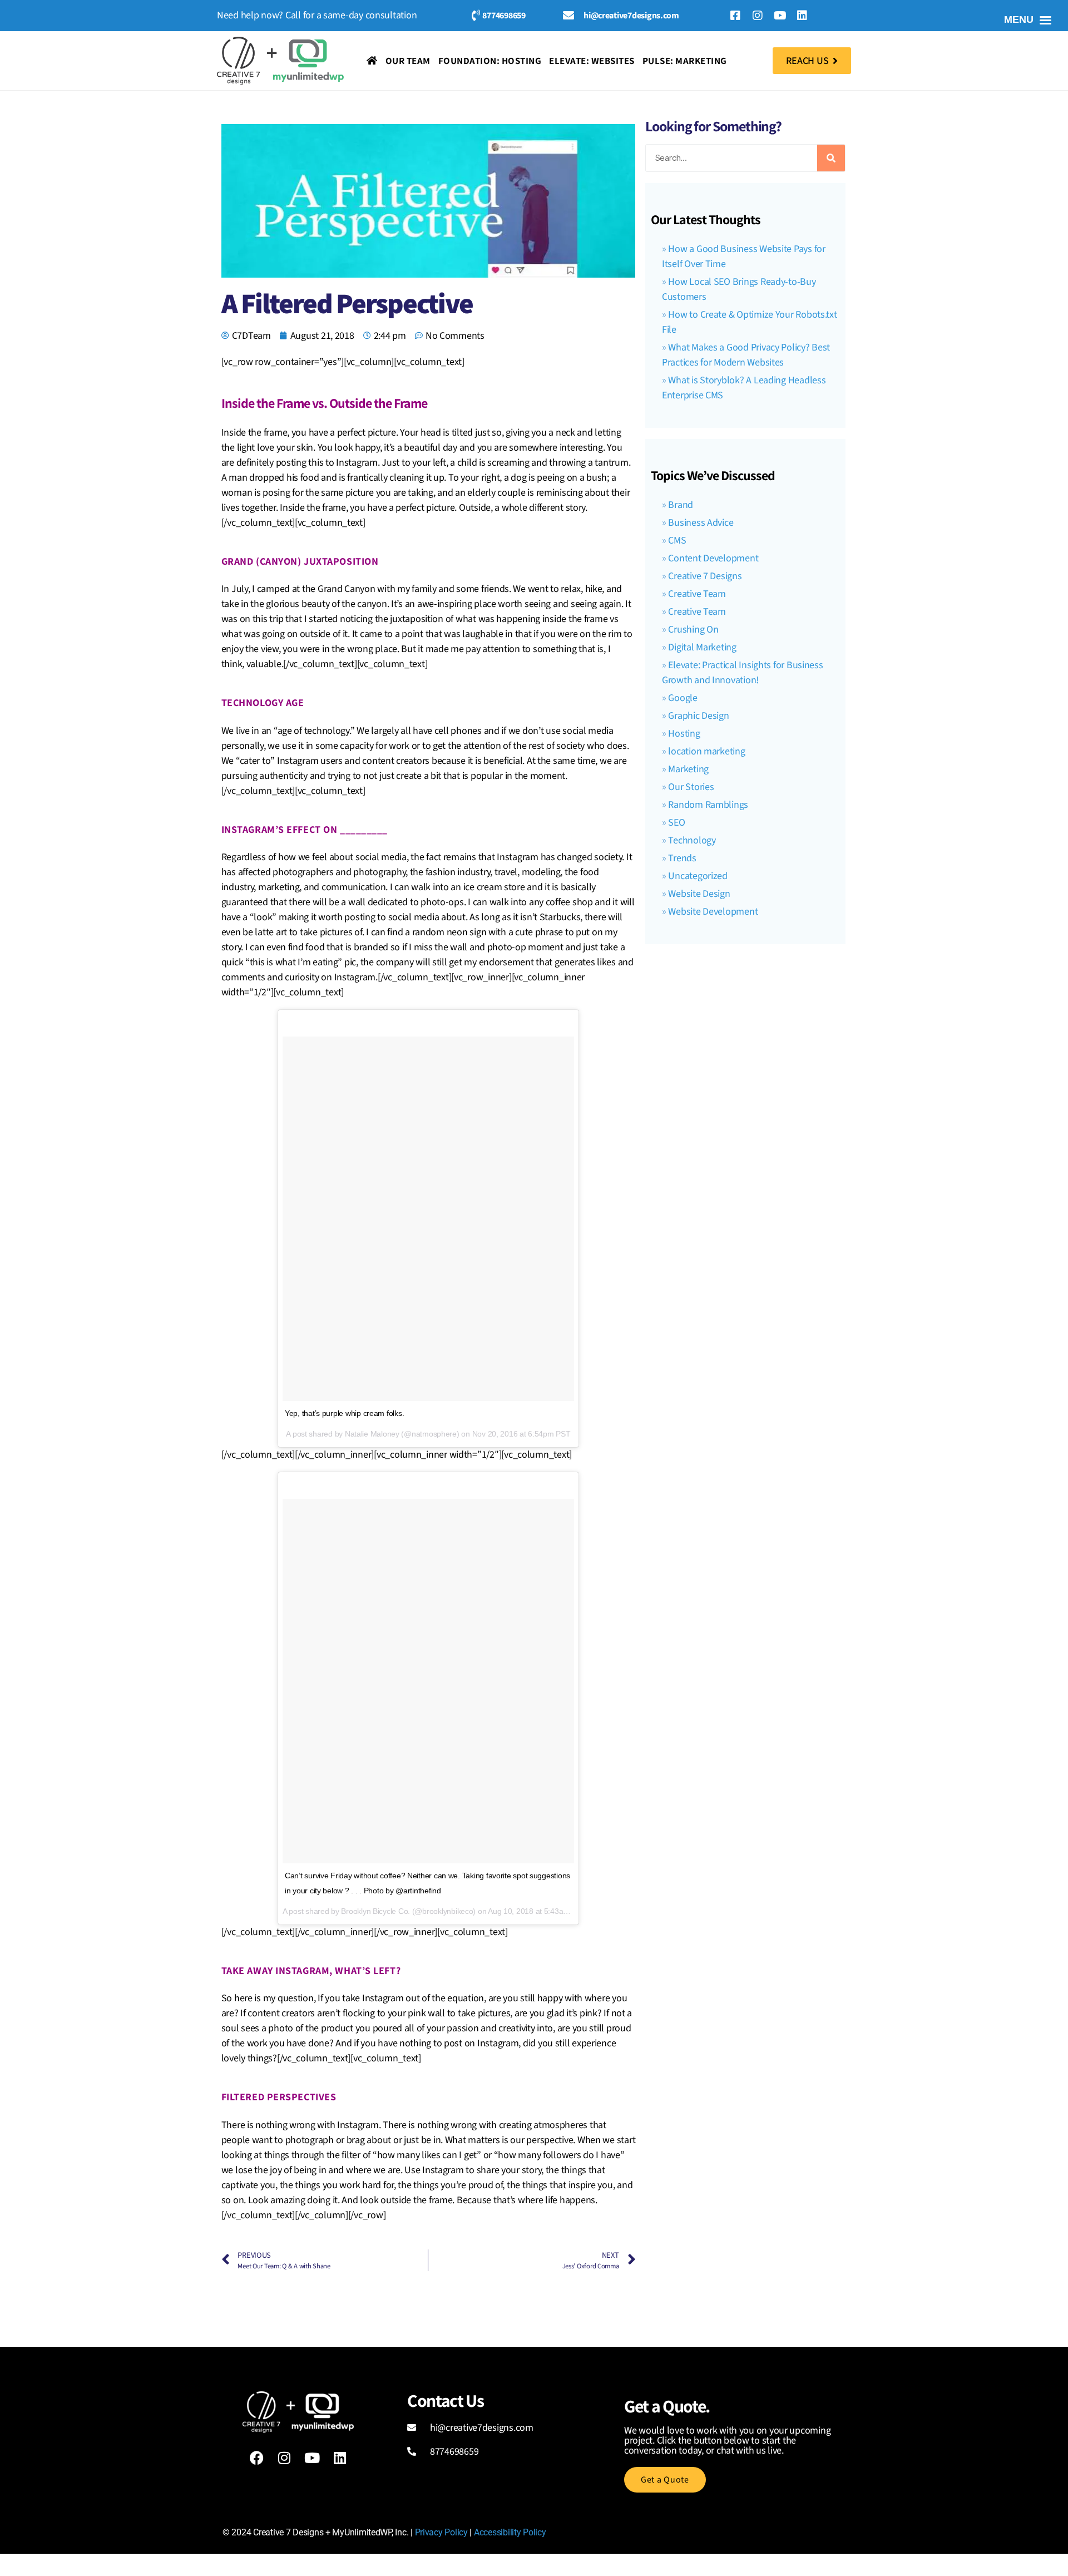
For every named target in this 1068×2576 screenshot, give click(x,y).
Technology (692, 840)
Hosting (684, 734)
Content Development (713, 558)
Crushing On (693, 630)
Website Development (713, 912)
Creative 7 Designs (705, 576)
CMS (677, 541)
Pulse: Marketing (685, 61)
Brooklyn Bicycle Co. (375, 1911)
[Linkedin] (802, 16)
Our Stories (691, 787)
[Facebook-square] (735, 16)
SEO (676, 823)
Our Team (408, 61)
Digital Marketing (702, 647)
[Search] (831, 158)
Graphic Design (698, 716)
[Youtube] (780, 16)
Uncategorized (698, 876)
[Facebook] (256, 2458)
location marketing (706, 751)
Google (683, 698)
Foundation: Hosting (490, 61)
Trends (682, 858)
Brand (681, 505)
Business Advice (701, 523)
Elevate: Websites (592, 61)
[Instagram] (758, 16)
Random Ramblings (708, 805)
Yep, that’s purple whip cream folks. (344, 1413)
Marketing (688, 769)
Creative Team (697, 594)
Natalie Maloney (372, 1434)
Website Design (699, 894)
